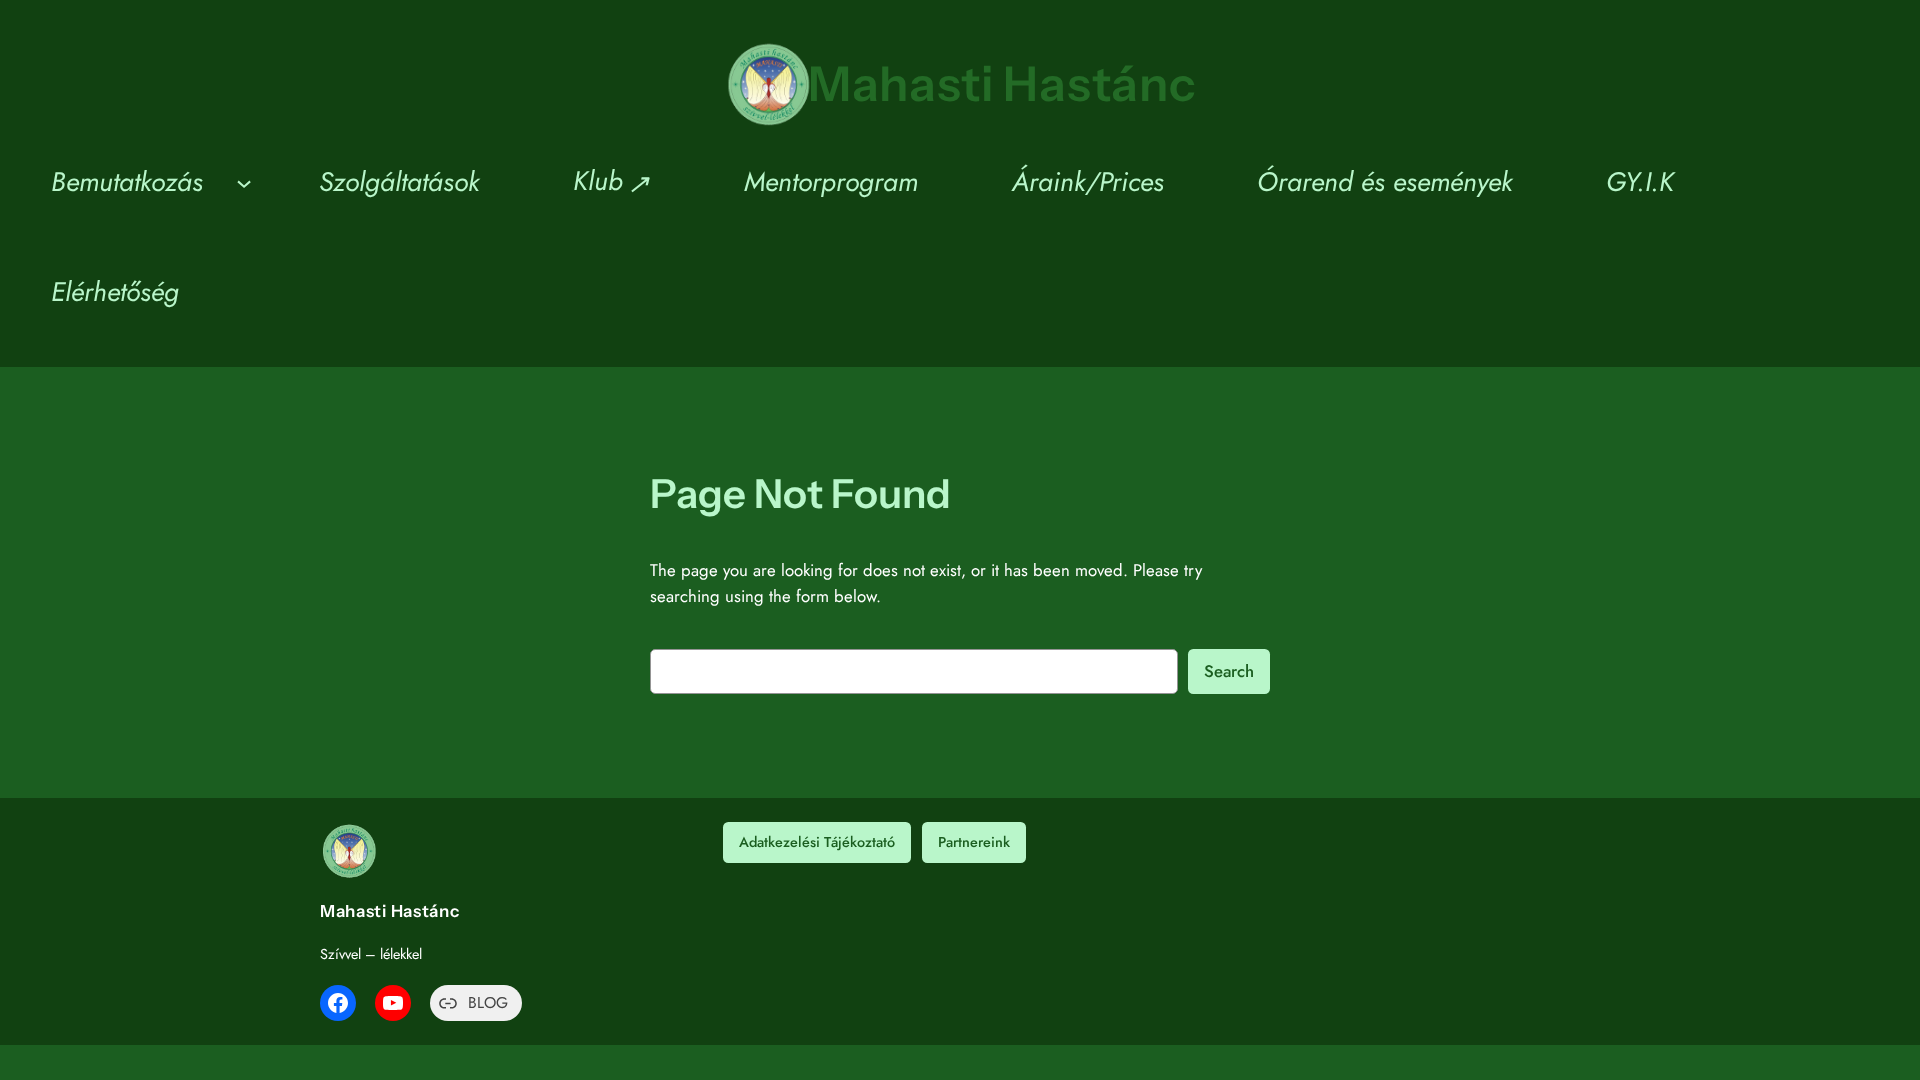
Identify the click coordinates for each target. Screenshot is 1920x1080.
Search (1229, 671)
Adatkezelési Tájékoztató (817, 842)
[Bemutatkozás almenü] (244, 182)
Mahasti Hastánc (1002, 83)
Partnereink (974, 842)
